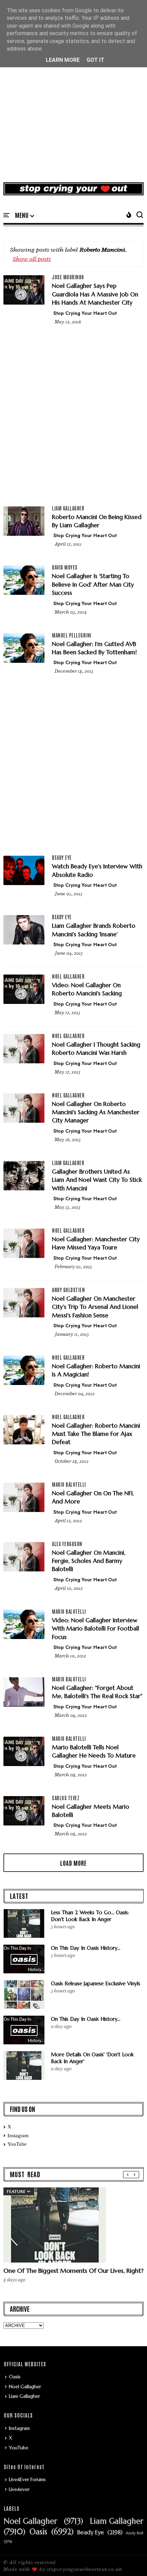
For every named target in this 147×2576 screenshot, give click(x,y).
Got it (95, 60)
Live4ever (19, 2489)
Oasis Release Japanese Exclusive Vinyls (96, 1983)
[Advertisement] (73, 99)
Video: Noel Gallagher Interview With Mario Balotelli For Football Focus (96, 1629)
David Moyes (65, 567)
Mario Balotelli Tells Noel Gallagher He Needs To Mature (94, 1751)
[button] (25, 215)
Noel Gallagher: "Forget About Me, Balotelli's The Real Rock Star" (97, 1692)
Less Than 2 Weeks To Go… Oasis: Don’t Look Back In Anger (90, 1916)
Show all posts (32, 259)
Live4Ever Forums (27, 2479)
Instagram (18, 2136)
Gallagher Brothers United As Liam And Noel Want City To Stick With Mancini (97, 1180)
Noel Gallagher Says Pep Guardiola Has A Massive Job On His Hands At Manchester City (95, 294)
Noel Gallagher (68, 976)
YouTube (17, 2144)
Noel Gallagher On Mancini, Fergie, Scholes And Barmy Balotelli (89, 1561)
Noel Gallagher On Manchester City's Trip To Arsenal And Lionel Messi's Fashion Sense (95, 1307)
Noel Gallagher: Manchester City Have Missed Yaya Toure (96, 1243)
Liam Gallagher (68, 508)
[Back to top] (130, 2560)
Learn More (63, 60)
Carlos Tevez (66, 1798)
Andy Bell (135, 2533)
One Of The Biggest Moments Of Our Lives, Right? (73, 2271)
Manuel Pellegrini (72, 635)
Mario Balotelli (69, 1484)
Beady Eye (62, 857)
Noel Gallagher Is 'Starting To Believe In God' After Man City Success (93, 584)
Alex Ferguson (67, 1544)
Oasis (15, 2377)
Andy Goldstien (68, 1290)
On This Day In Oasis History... (86, 1948)
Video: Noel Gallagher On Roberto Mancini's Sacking (87, 989)
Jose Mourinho (68, 277)
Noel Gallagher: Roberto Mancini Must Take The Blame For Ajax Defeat (96, 1434)
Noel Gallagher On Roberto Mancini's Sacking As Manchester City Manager (96, 1112)
